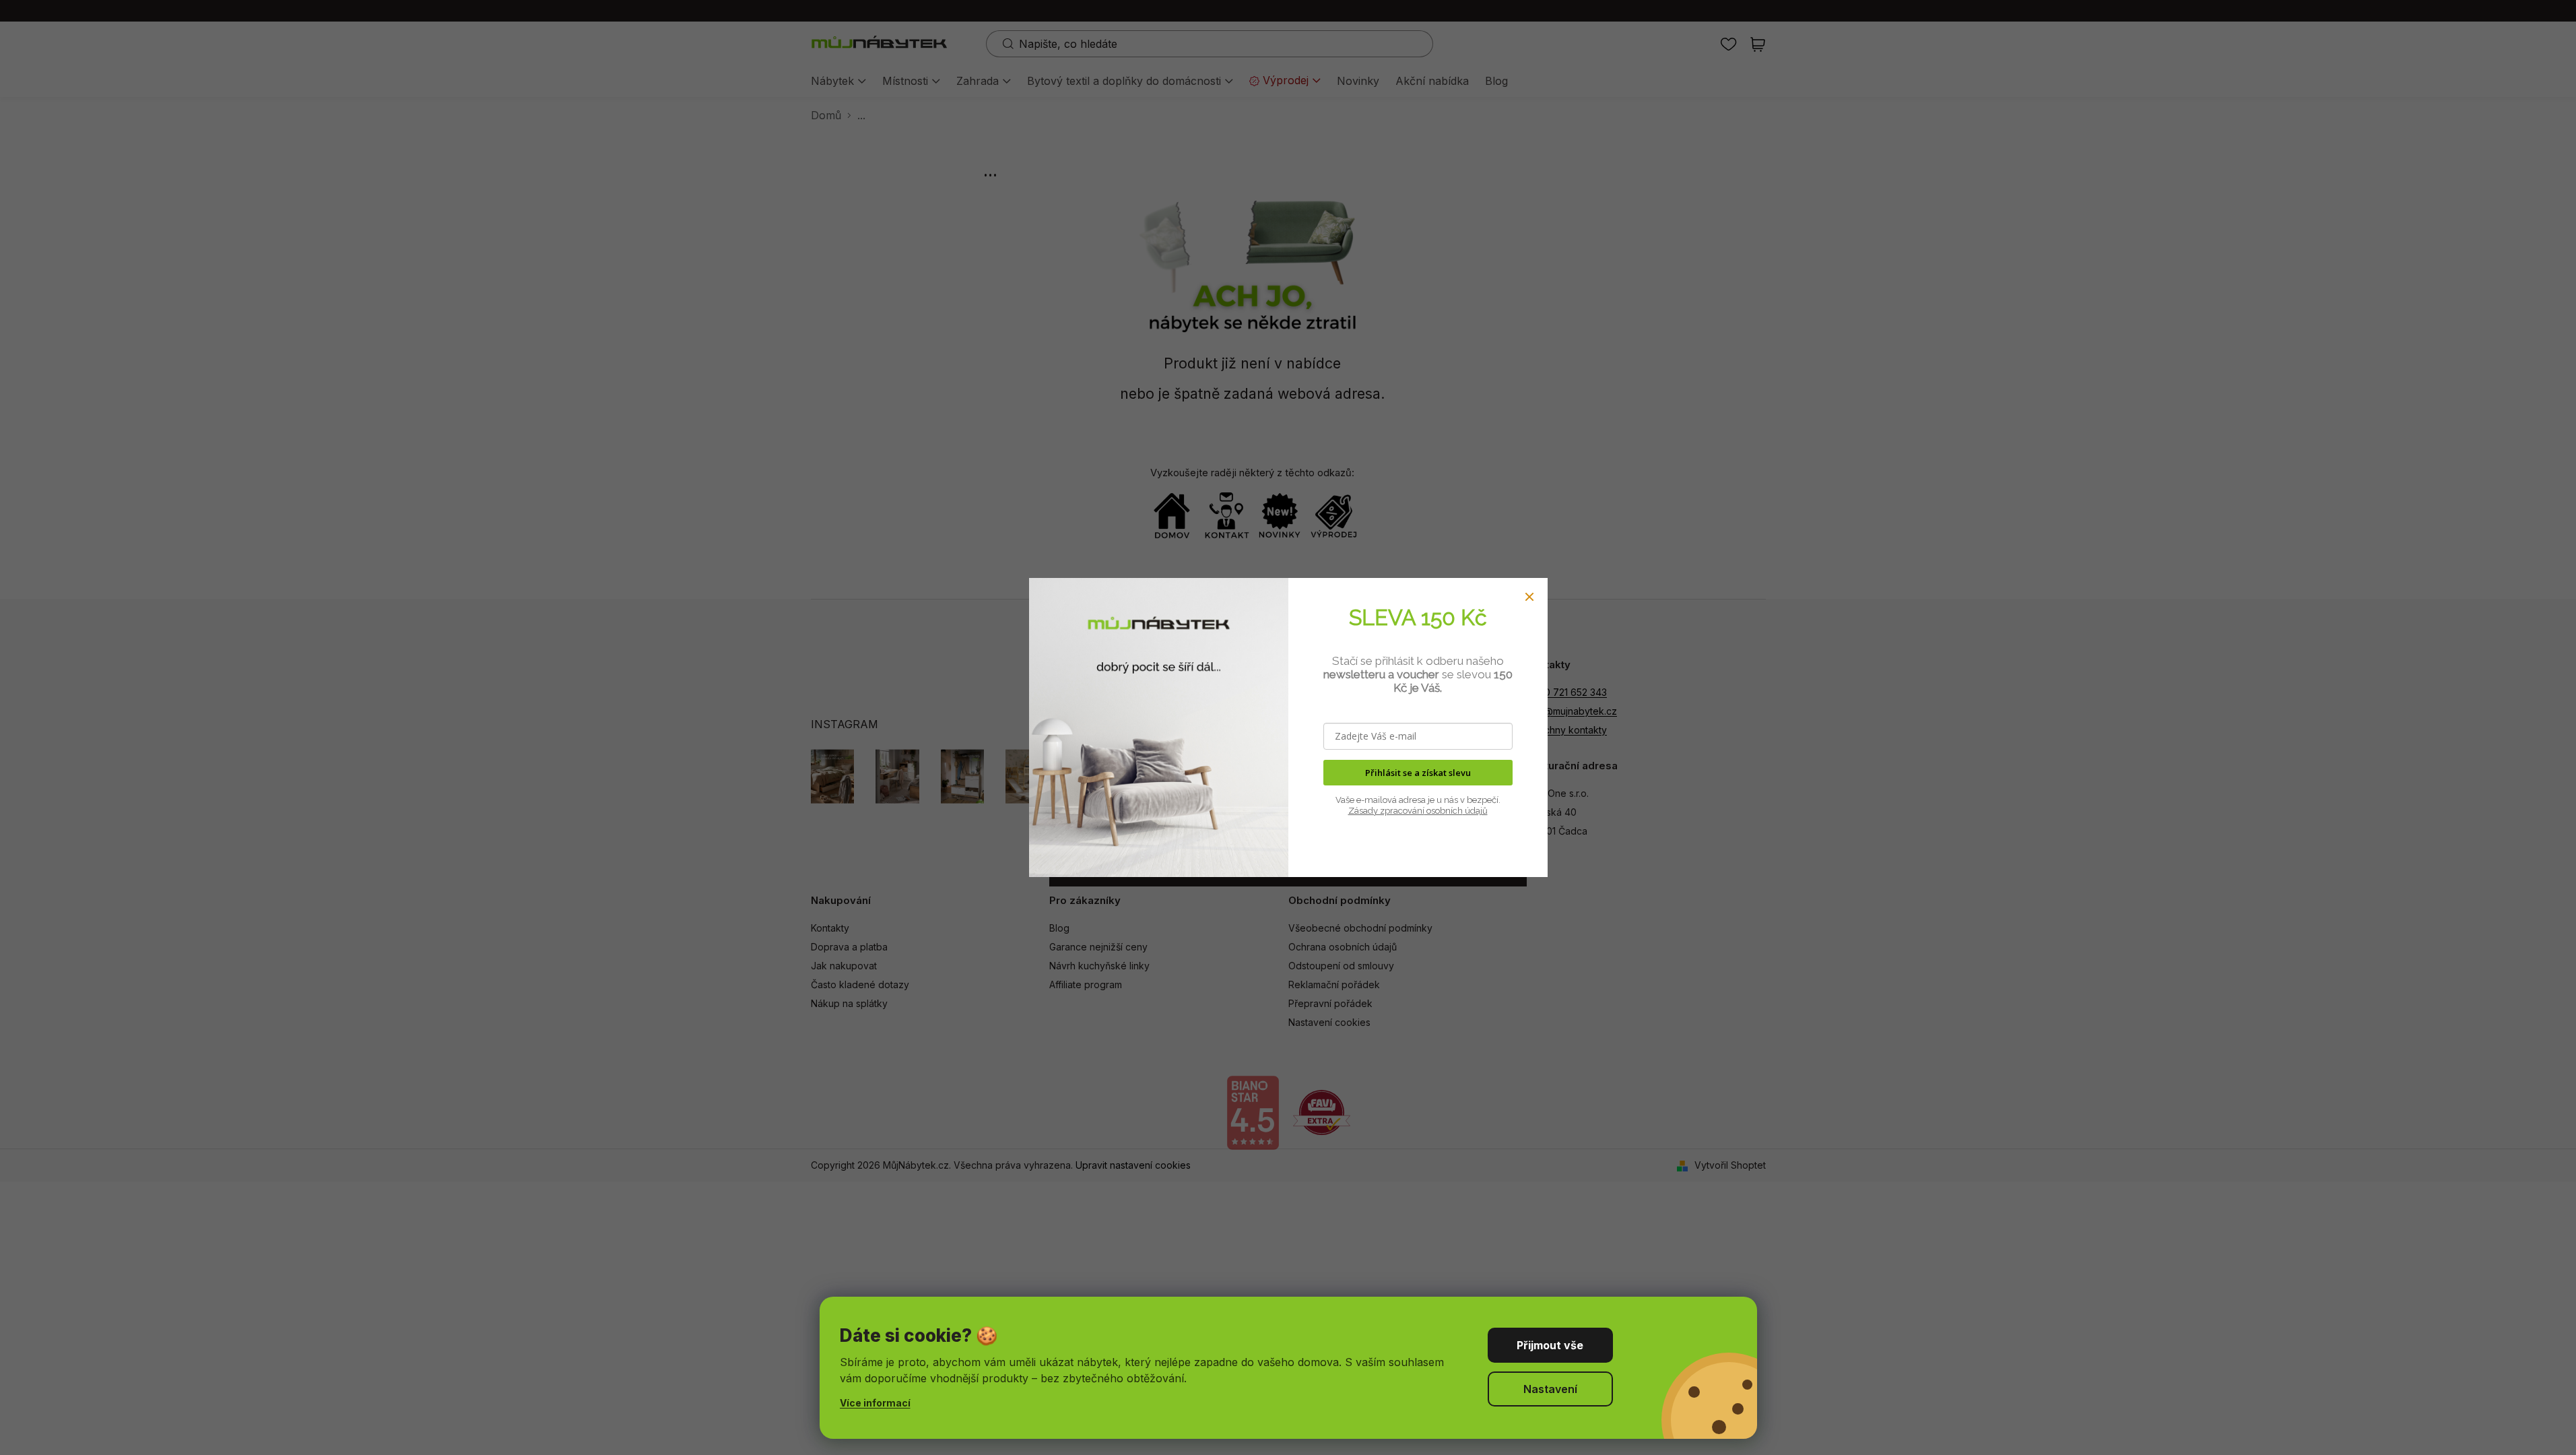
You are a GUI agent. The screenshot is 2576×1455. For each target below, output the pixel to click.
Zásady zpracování (1386, 811)
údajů (1475, 811)
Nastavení (1550, 1389)
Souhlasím (1550, 1345)
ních (1454, 811)
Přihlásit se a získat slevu (1418, 773)
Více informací (875, 1403)
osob (1435, 811)
